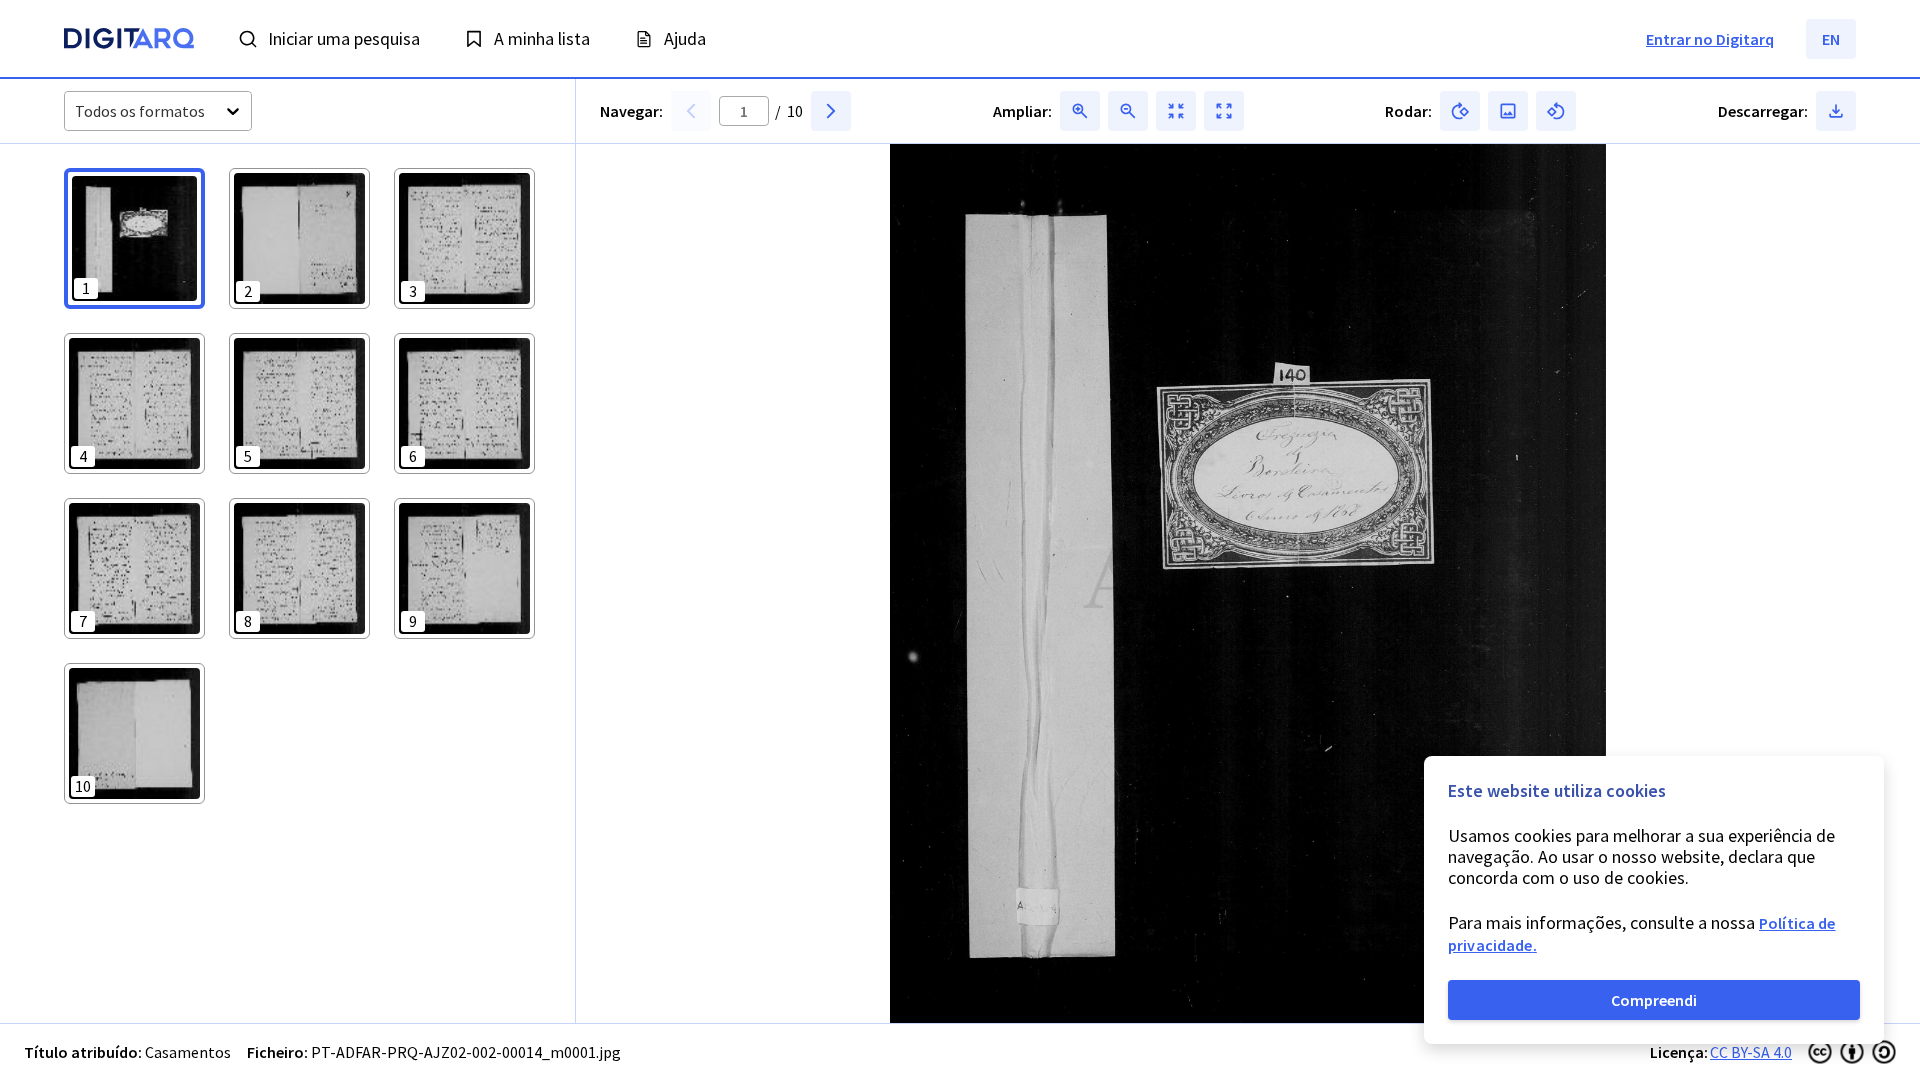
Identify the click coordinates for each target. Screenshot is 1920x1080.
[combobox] (76, 111)
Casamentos (188, 1052)
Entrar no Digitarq (1710, 39)
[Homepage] (129, 41)
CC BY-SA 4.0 (1751, 1052)
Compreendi (1654, 1000)
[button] (134, 238)
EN (1831, 39)
